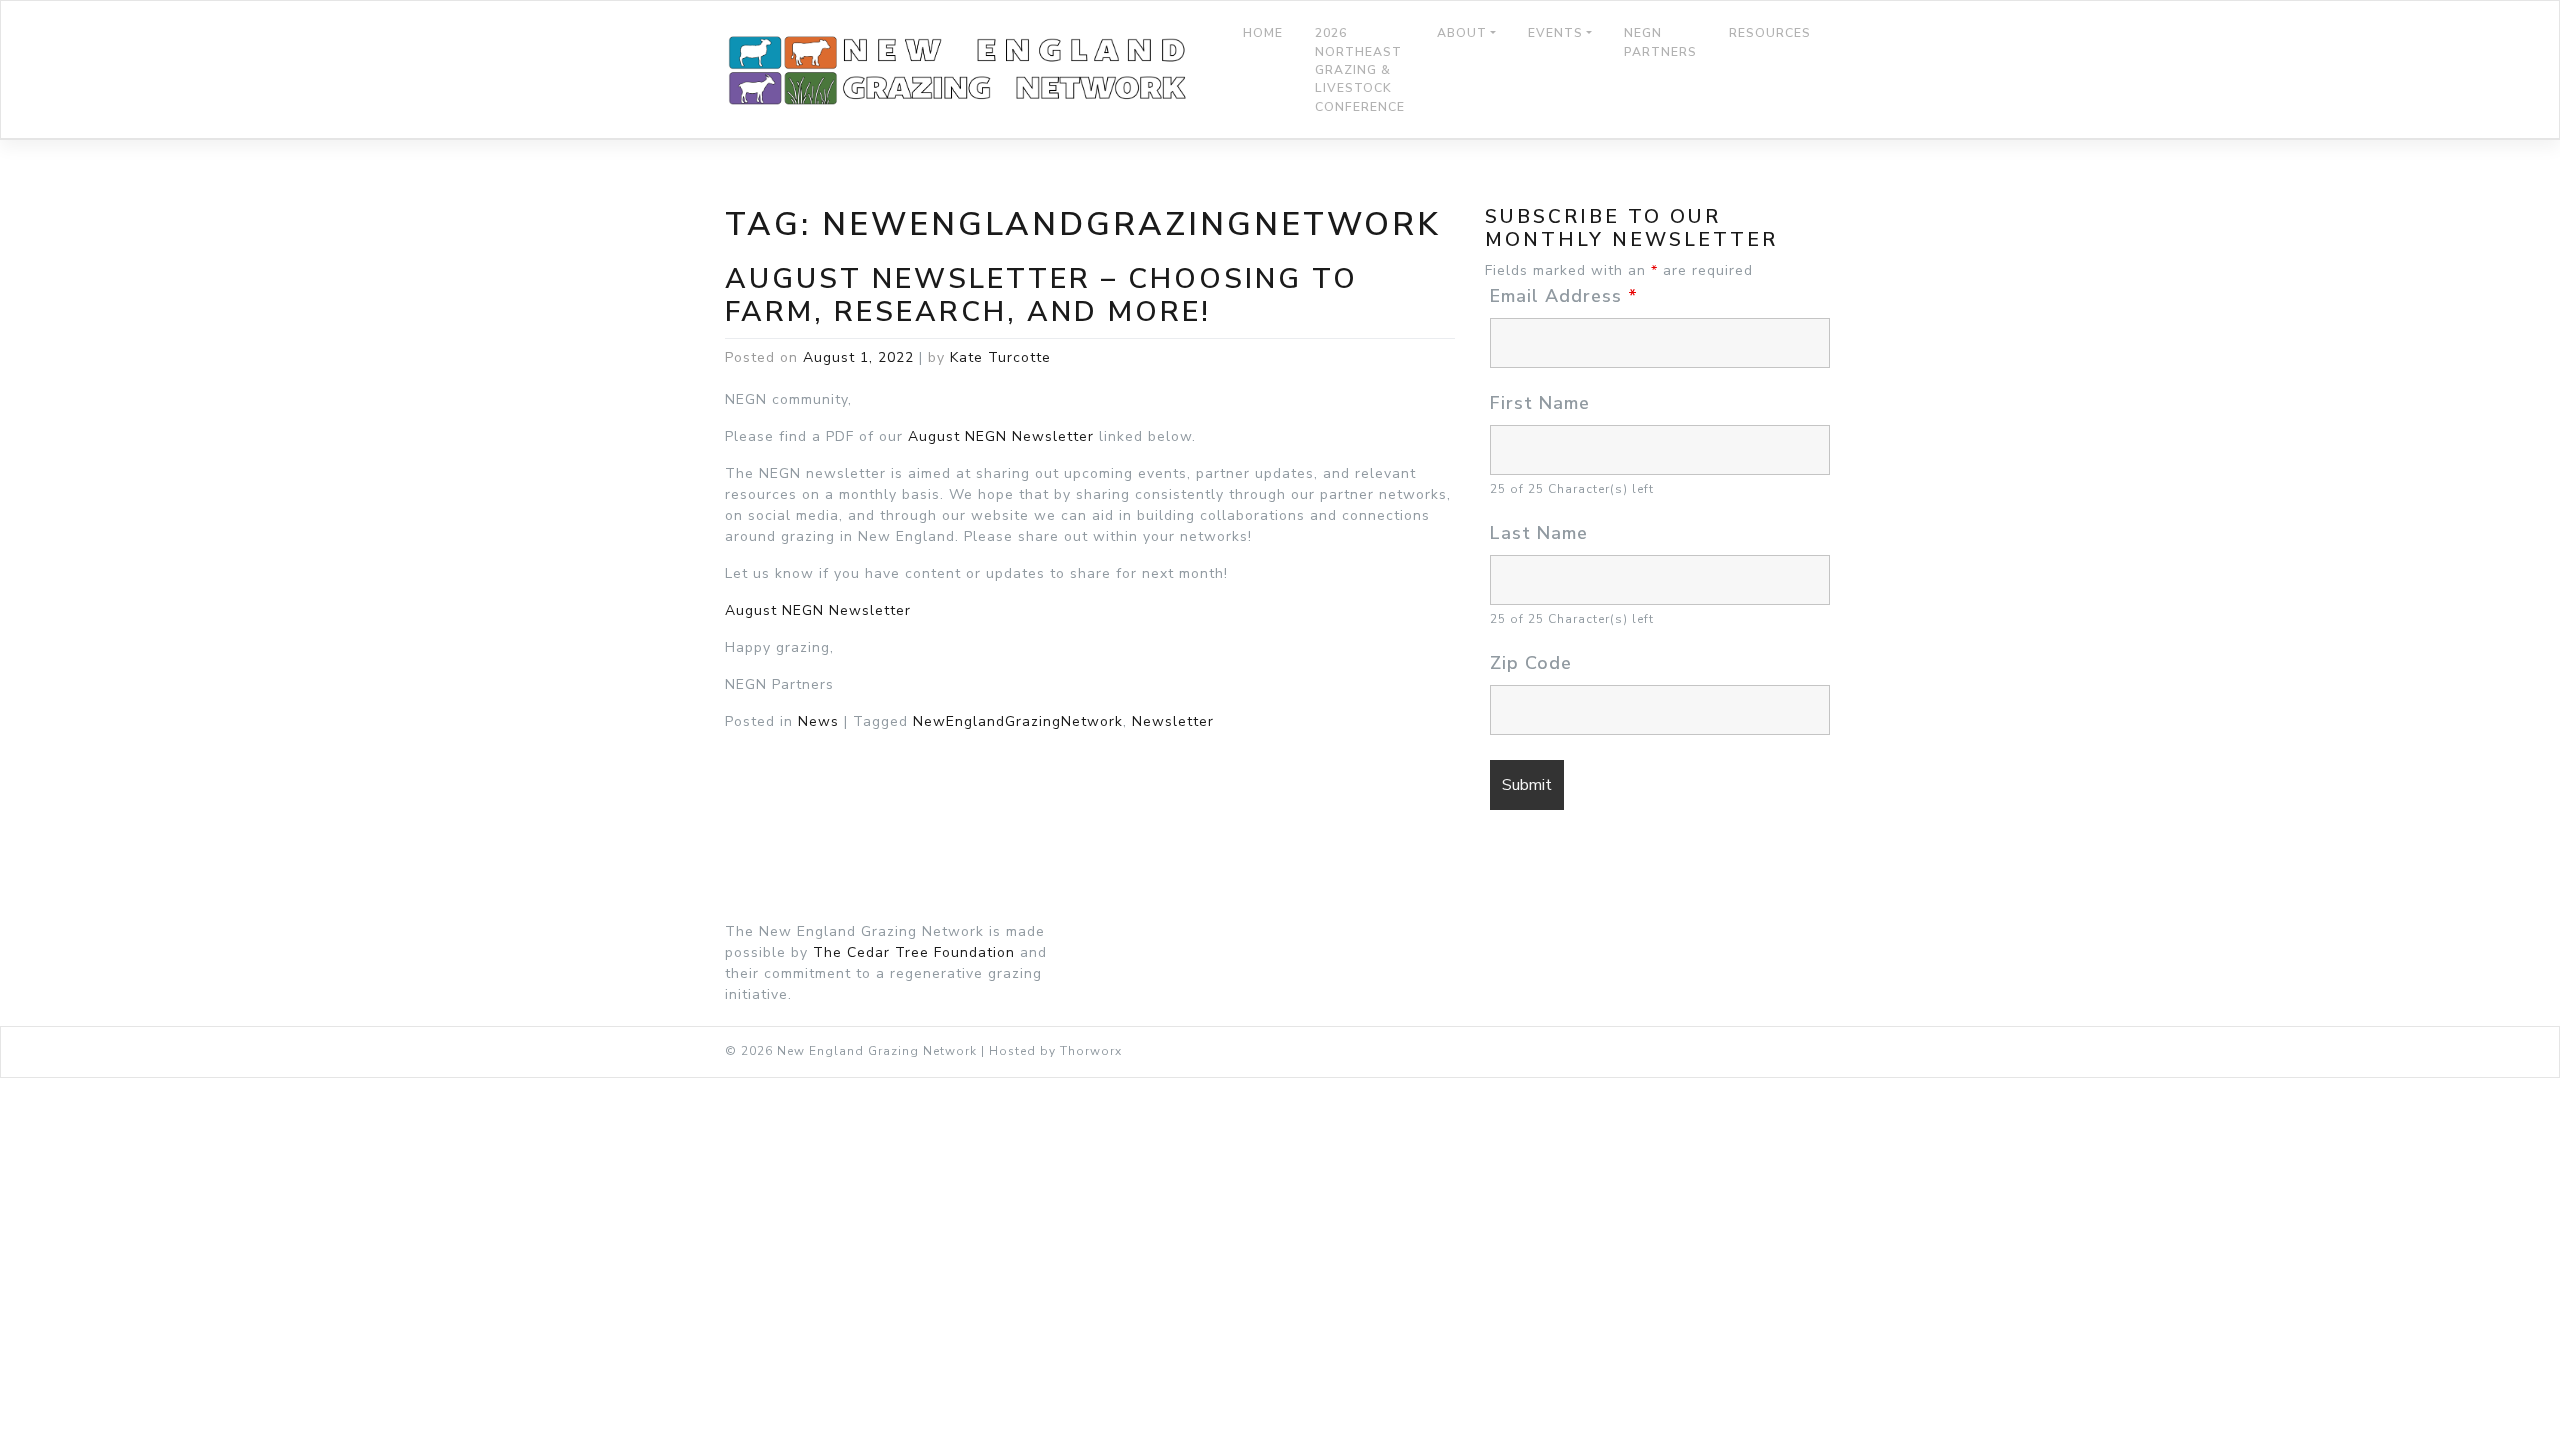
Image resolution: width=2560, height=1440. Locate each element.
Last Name (1539, 533)
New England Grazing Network (877, 1051)
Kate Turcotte (1000, 357)
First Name (1540, 403)
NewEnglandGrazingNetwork (1018, 721)
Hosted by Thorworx (1055, 1051)
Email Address (1564, 296)
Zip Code (1531, 663)
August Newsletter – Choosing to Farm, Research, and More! (1041, 296)
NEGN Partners (1660, 42)
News (818, 721)
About (1462, 33)
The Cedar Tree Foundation (914, 952)
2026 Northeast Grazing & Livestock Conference (1360, 70)
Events (1555, 33)
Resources (1770, 33)
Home (1263, 33)
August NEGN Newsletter (1001, 436)
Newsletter (1173, 721)
